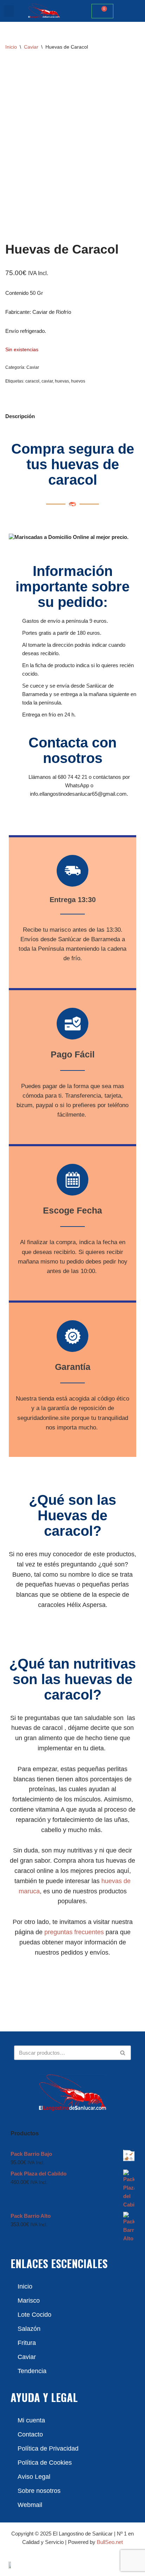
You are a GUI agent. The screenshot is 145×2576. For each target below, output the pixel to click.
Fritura (27, 2343)
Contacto (30, 2434)
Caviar (31, 47)
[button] (9, 11)
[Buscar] (123, 2053)
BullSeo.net (110, 2542)
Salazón (29, 2329)
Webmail (30, 2505)
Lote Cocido (34, 2315)
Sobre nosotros (39, 2491)
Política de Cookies (45, 2463)
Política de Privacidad (48, 2448)
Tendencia (32, 2371)
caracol (32, 381)
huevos (78, 381)
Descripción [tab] (20, 416)
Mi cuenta (31, 2420)
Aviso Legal (34, 2477)
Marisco (29, 2301)
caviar (47, 381)
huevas (62, 381)
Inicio (11, 47)
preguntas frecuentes (74, 1932)
